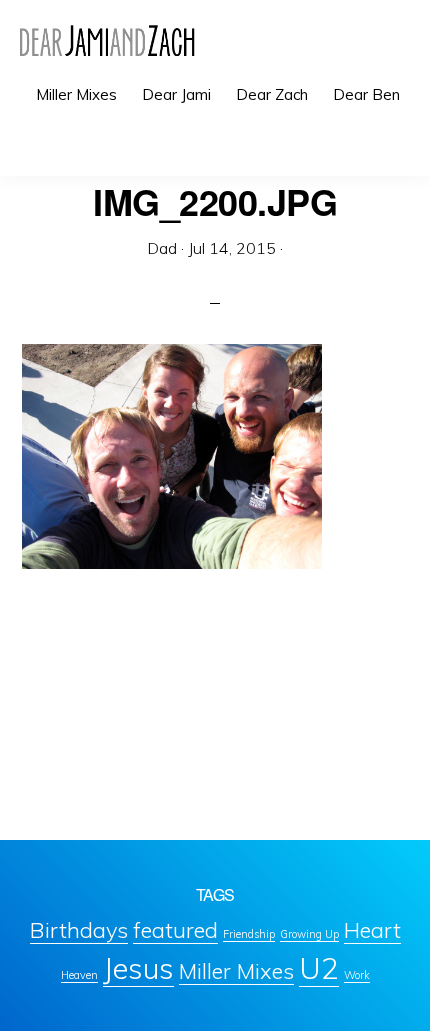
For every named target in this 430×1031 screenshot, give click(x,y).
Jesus (138, 968)
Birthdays (79, 929)
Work (357, 975)
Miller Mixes (236, 970)
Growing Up (309, 934)
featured (175, 929)
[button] (400, 142)
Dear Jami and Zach (107, 40)
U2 (319, 968)
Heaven (79, 975)
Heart (372, 929)
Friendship (249, 934)
